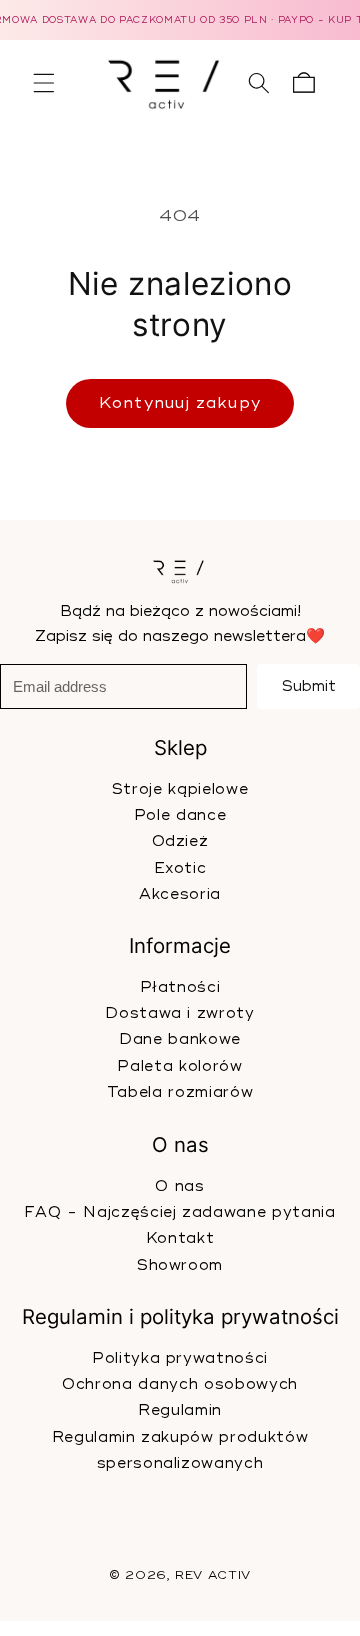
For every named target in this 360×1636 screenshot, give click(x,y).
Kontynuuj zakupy (180, 403)
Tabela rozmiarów (180, 1093)
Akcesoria (180, 894)
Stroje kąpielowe (180, 788)
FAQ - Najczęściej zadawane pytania (179, 1212)
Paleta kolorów (179, 1066)
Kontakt (180, 1238)
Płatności (180, 987)
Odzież (180, 841)
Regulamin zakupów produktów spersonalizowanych (180, 1450)
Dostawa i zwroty (180, 1013)
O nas (179, 1186)
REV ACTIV (213, 1576)
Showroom (180, 1265)
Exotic (180, 868)
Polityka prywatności (180, 1358)
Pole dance (180, 815)
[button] (44, 83)
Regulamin (180, 1411)
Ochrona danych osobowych (180, 1384)
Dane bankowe (180, 1040)
